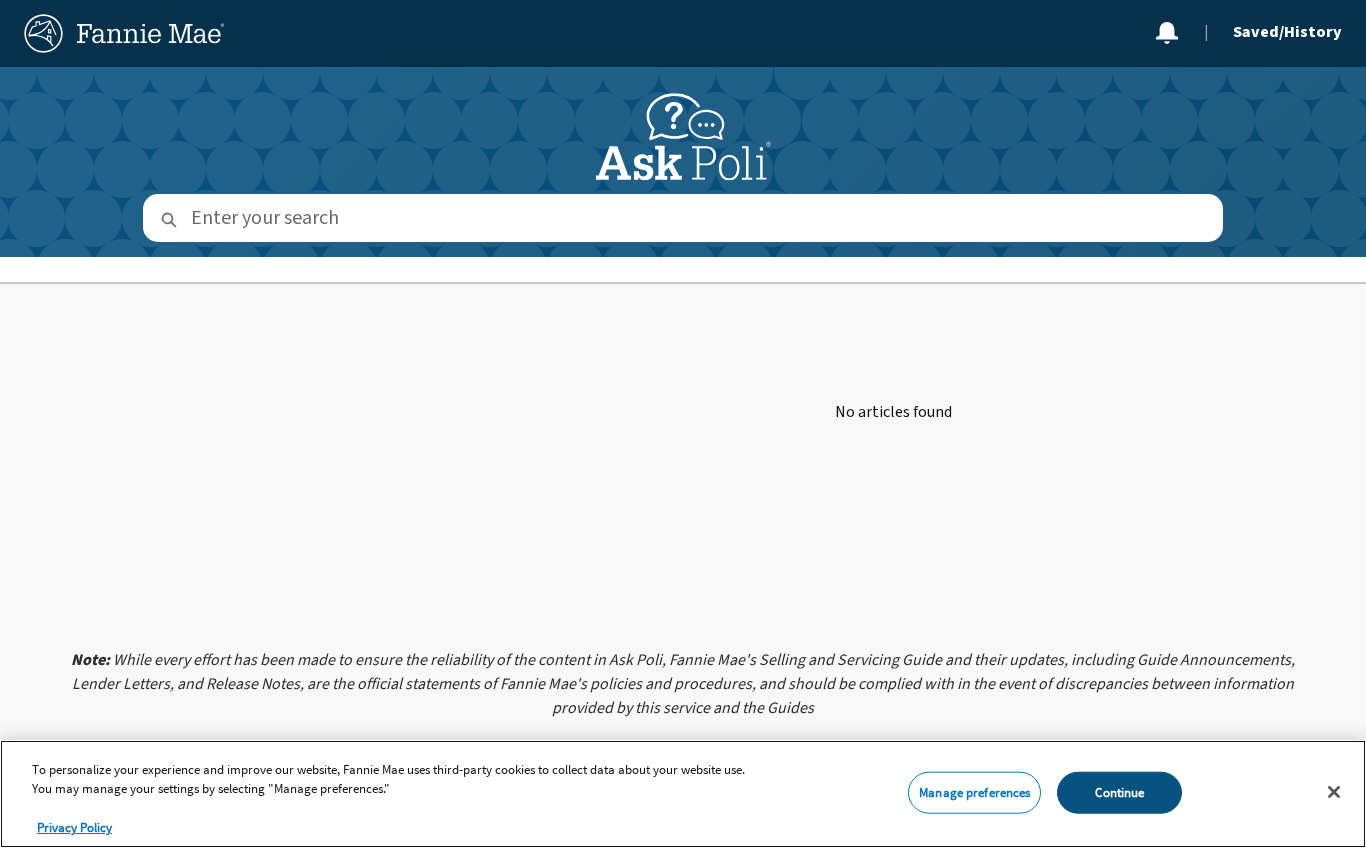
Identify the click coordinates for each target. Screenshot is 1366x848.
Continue (1119, 792)
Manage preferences (974, 792)
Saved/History (1287, 32)
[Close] (1334, 792)
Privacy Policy (74, 827)
